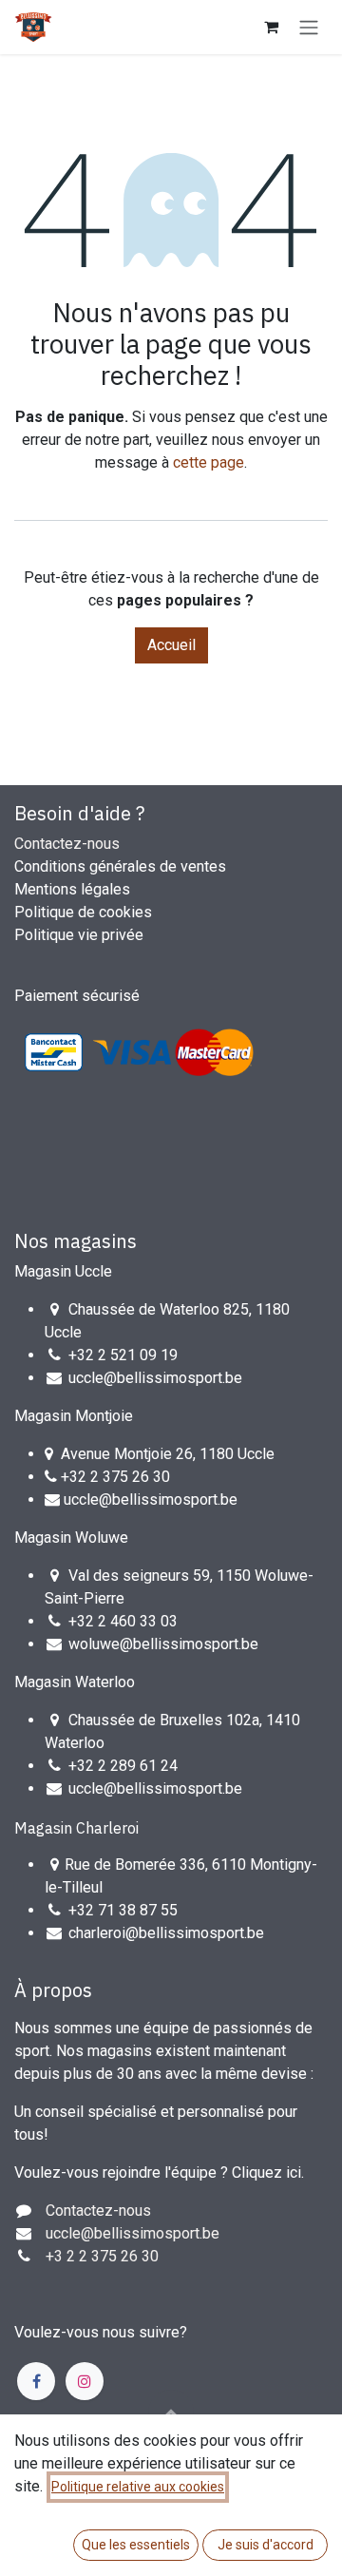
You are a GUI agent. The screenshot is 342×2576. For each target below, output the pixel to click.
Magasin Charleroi (76, 1828)
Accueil (171, 645)
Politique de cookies (83, 912)
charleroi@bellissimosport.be (166, 1933)
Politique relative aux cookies (138, 2487)
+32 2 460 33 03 (123, 1621)
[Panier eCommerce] (271, 27)
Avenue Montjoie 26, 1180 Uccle (168, 1454)
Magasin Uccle (63, 1271)
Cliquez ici (266, 2172)
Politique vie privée (79, 935)
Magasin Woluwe (71, 1538)
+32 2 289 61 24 (125, 1766)
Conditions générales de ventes (120, 866)
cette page (209, 462)
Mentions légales (72, 889)
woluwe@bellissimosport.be (163, 1644)
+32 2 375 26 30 (115, 1477)
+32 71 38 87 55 (123, 1910)
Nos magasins (76, 1241)
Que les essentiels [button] (136, 2545)
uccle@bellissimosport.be (155, 1378)
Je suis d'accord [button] (266, 2545)
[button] (171, 2413)
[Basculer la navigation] (309, 27)
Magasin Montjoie (74, 1416)
